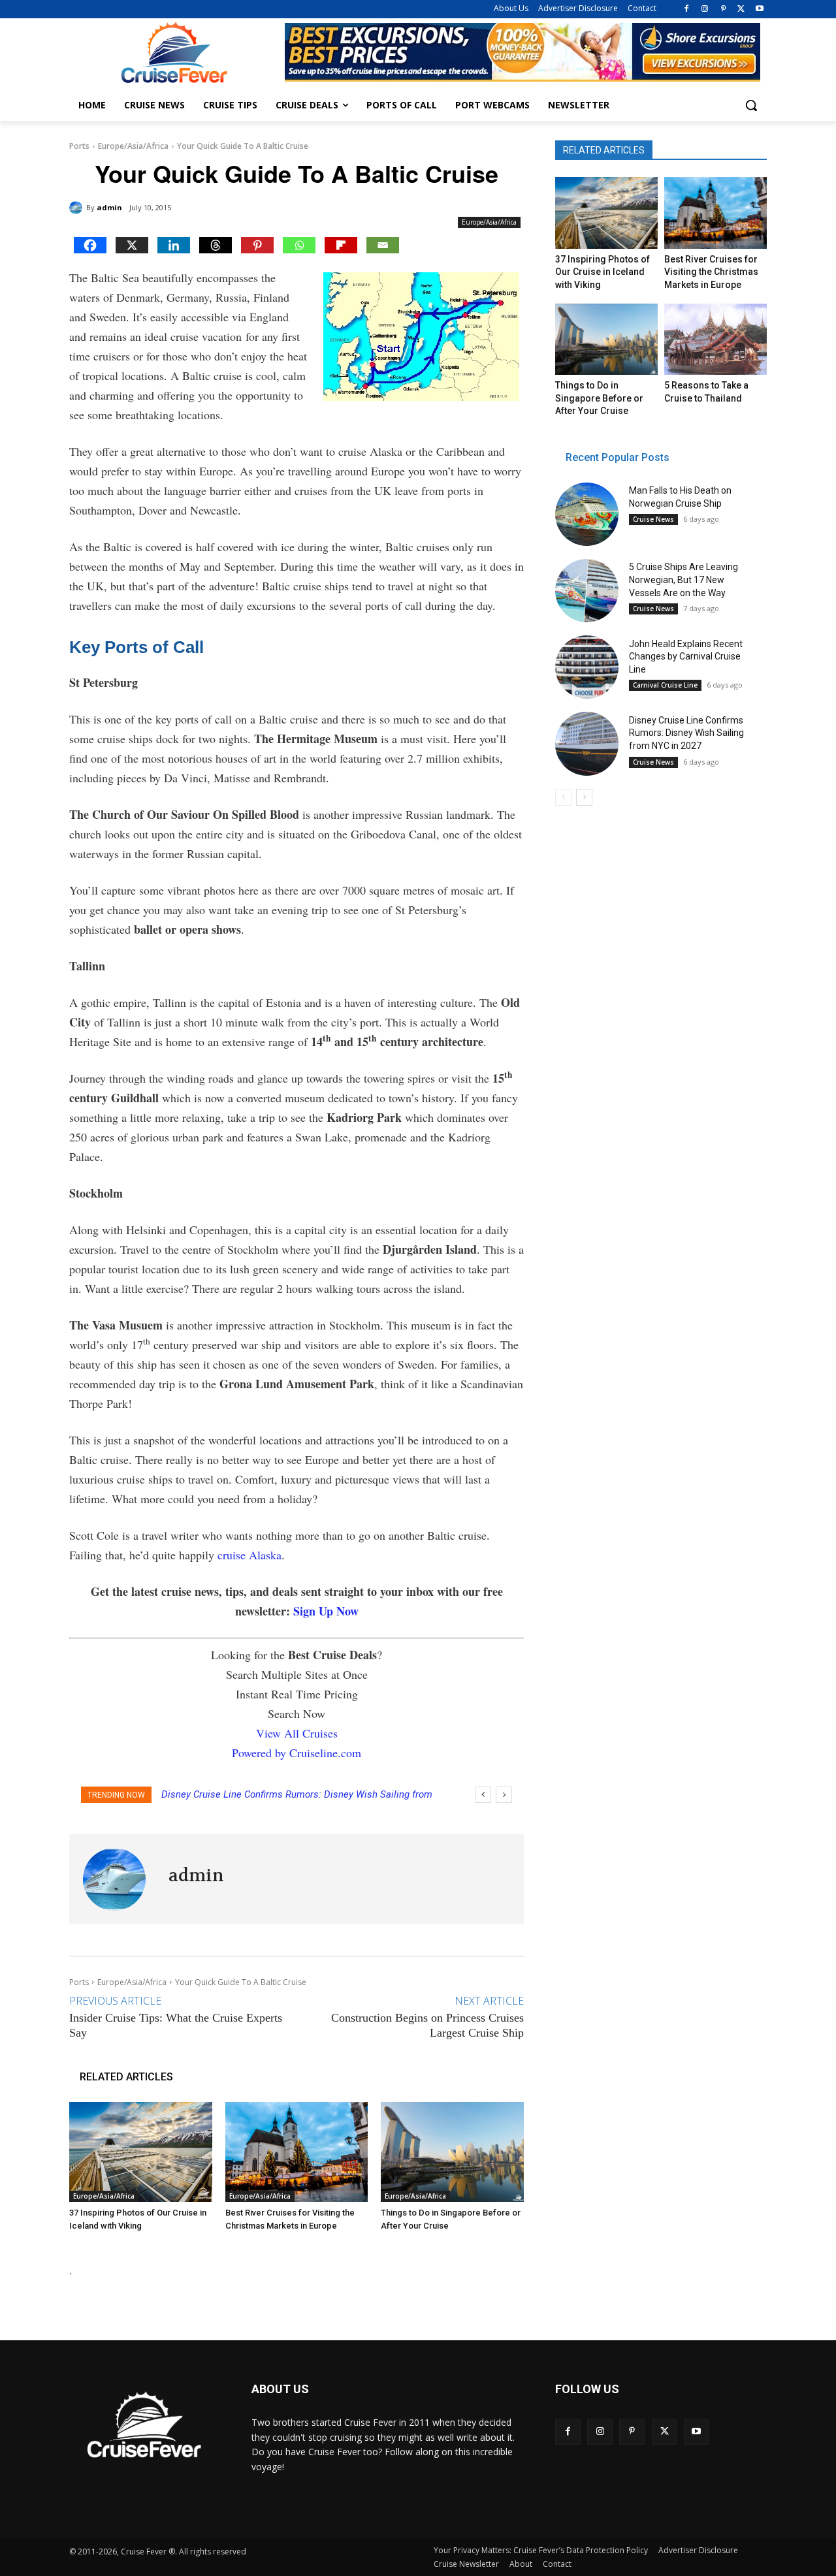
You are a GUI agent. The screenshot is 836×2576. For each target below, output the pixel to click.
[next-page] (584, 797)
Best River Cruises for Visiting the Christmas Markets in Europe (711, 272)
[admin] (78, 208)
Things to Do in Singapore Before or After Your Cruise (599, 398)
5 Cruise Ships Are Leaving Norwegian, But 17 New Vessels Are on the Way (683, 580)
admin (109, 207)
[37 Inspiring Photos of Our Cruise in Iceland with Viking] (141, 2152)
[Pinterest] (723, 9)
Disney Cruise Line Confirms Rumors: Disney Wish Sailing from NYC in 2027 (686, 733)
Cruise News (653, 519)
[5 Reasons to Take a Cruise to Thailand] (715, 340)
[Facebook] (687, 9)
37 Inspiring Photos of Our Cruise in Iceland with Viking (603, 272)
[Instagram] (705, 9)
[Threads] (216, 245)
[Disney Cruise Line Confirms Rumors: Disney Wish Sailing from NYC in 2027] (587, 743)
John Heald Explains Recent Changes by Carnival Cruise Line (686, 657)
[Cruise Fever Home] (174, 53)
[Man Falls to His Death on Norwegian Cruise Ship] (587, 514)
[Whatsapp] (299, 245)
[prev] (483, 1795)
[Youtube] (759, 9)
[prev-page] (563, 797)
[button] (751, 105)
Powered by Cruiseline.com (297, 1753)
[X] (741, 9)
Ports (79, 146)
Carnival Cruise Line (665, 685)
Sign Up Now (326, 1611)
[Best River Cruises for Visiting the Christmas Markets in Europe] (297, 2152)
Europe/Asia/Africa (133, 146)
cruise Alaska (249, 1555)
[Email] (383, 245)
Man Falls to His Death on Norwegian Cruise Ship (278, 1794)
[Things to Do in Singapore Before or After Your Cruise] (452, 2152)
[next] (504, 1795)
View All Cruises (297, 1733)
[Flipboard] (341, 245)
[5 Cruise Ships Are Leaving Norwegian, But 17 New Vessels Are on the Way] (587, 591)
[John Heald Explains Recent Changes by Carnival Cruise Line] (587, 667)
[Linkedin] (174, 245)
